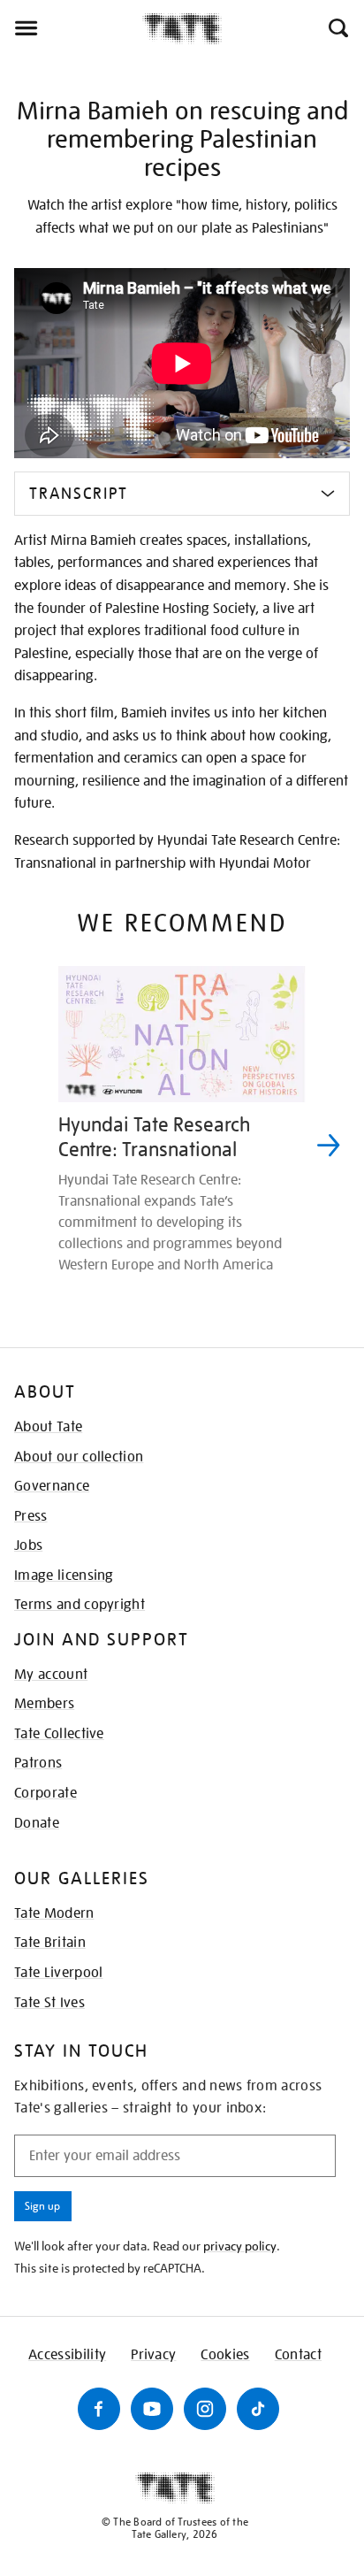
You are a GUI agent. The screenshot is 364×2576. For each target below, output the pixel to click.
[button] (337, 28)
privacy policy (240, 2246)
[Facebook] (99, 2409)
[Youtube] (152, 2409)
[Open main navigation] (71, 28)
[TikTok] (258, 2409)
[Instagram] (205, 2409)
